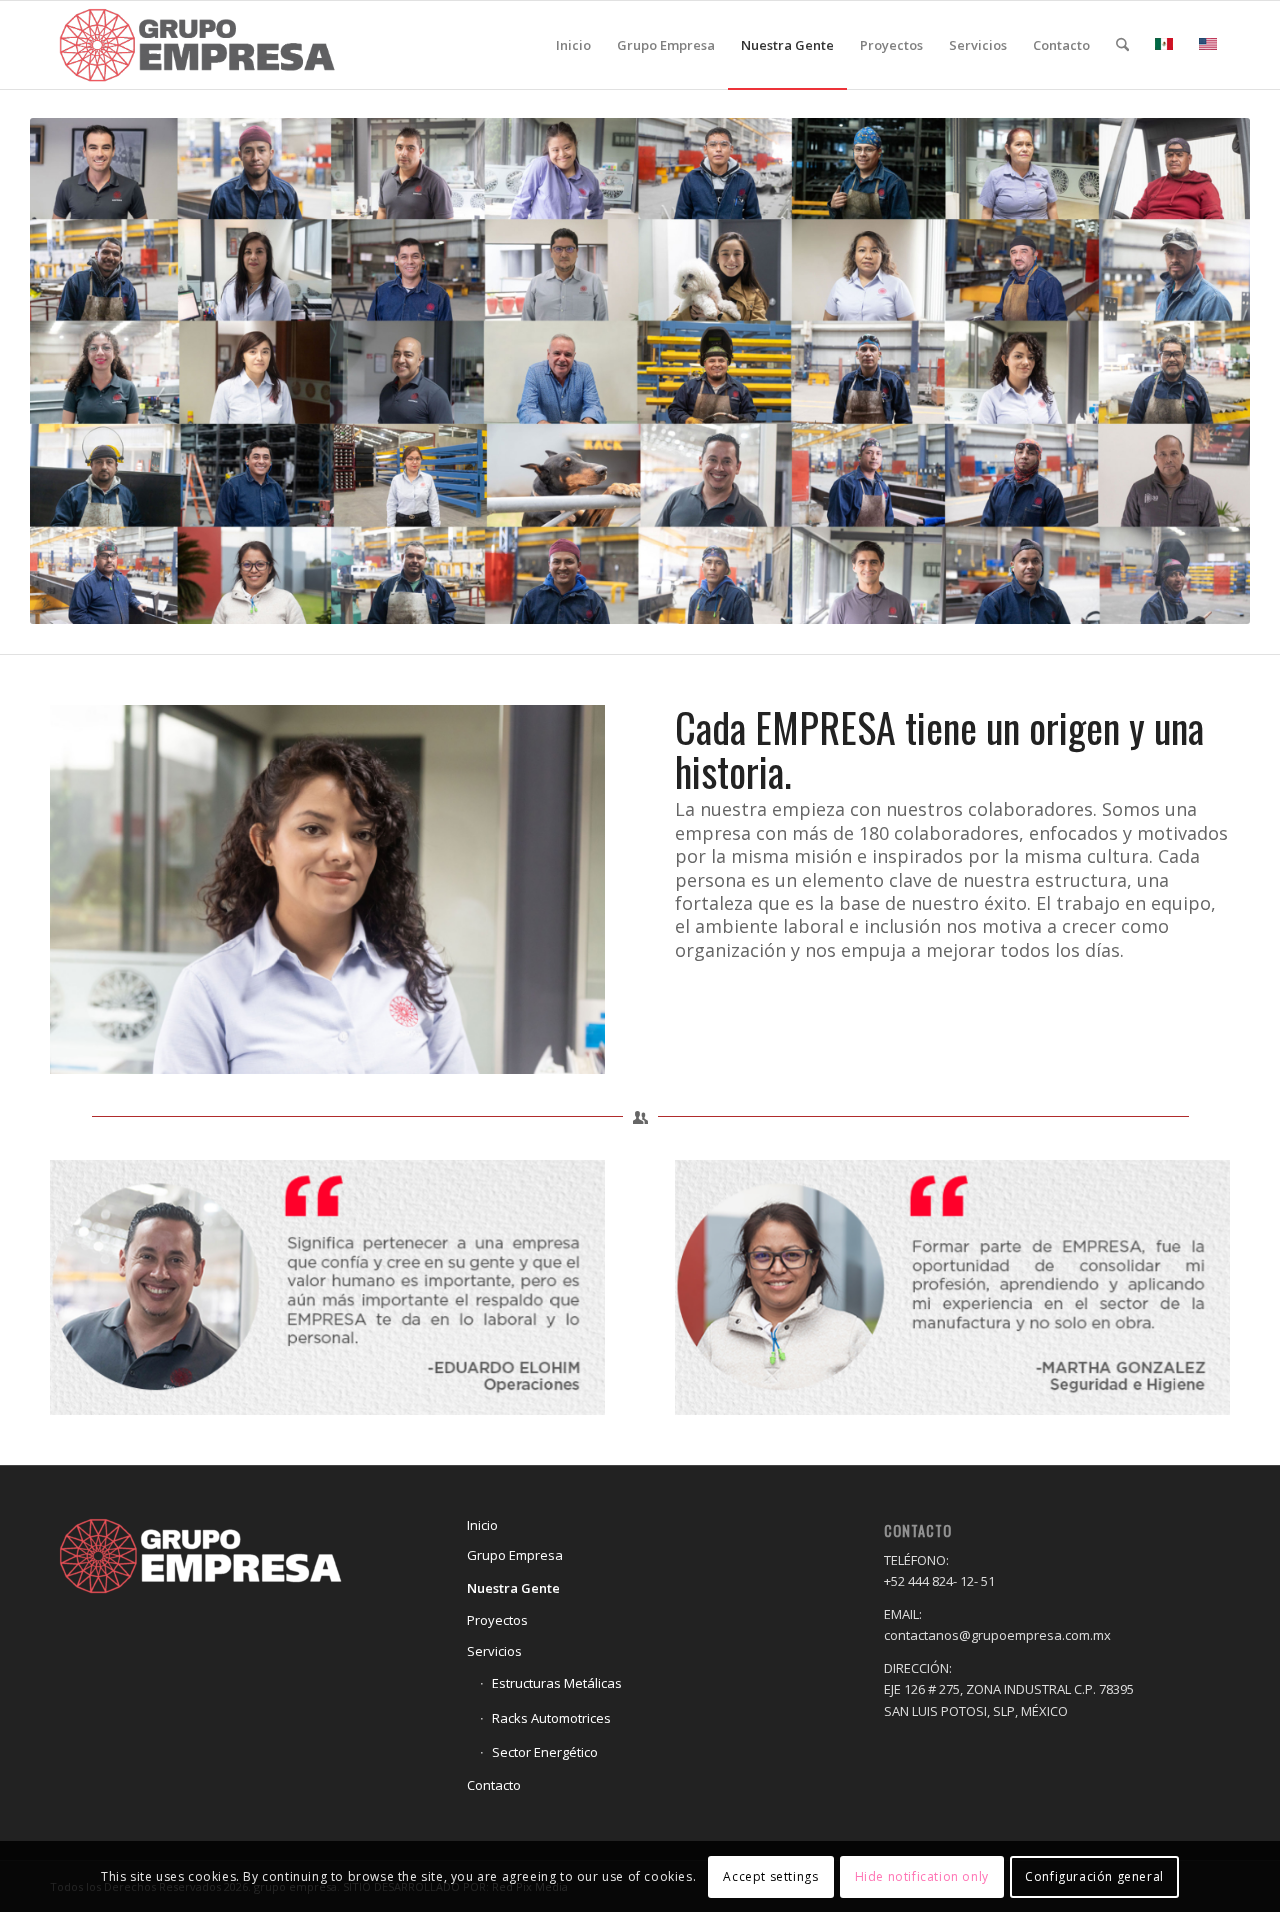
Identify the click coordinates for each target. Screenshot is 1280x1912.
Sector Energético (545, 1752)
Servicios (494, 1651)
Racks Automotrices (551, 1718)
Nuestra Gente (513, 1588)
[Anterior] (95, 889)
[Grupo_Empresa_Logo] (196, 45)
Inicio (482, 1525)
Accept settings (770, 1876)
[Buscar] (1122, 45)
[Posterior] (560, 889)
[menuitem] (573, 45)
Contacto (494, 1785)
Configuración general (1094, 1876)
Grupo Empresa (515, 1555)
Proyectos (497, 1620)
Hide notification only (922, 1876)
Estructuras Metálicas (557, 1683)
